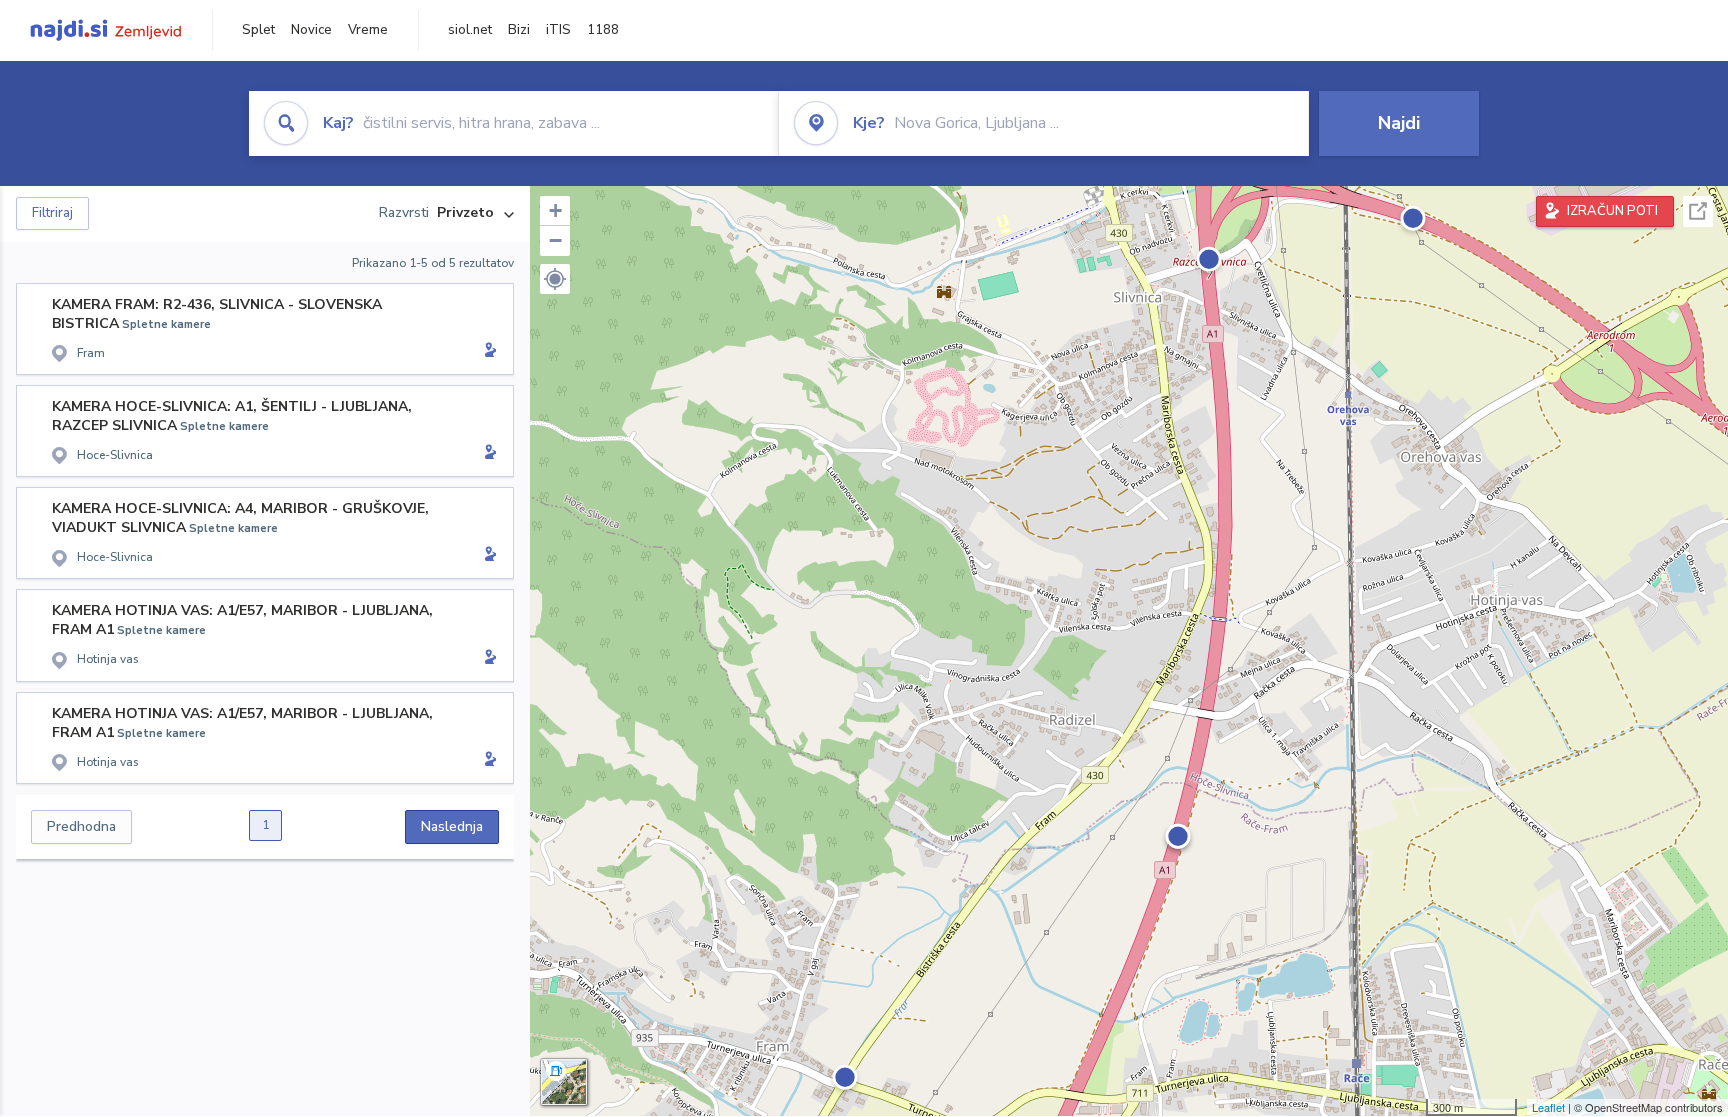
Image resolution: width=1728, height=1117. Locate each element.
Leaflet (1548, 1107)
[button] (555, 279)
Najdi (1399, 123)
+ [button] (555, 210)
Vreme (368, 30)
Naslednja (452, 826)
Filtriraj (52, 213)
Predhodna (81, 826)
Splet (258, 30)
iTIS (558, 30)
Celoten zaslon (1698, 211)
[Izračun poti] (487, 352)
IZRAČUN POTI (1612, 211)
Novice (311, 30)
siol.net (470, 30)
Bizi (519, 30)
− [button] (555, 240)
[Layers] (564, 1082)
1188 (603, 30)
